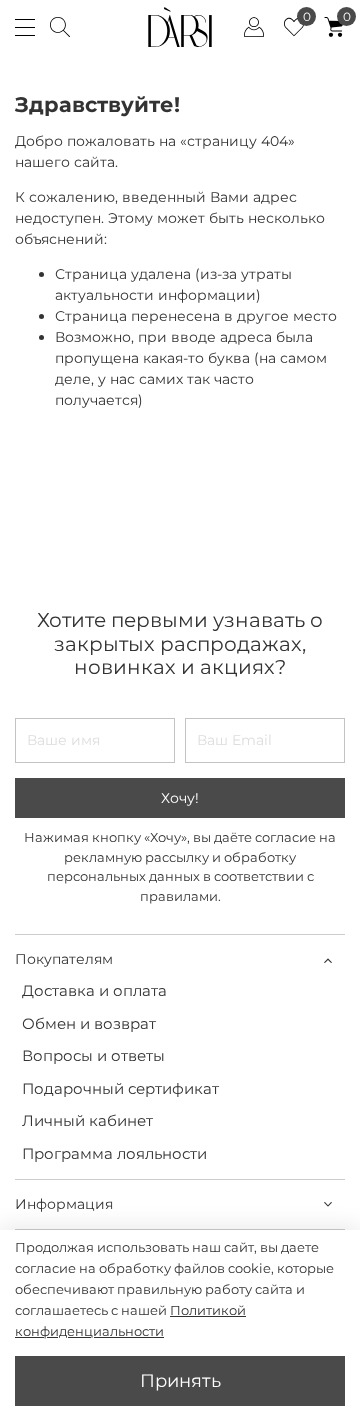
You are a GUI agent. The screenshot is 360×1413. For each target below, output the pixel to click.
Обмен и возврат (89, 1023)
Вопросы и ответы (93, 1055)
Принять (180, 1380)
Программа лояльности (114, 1153)
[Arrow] (327, 959)
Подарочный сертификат (120, 1088)
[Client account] (254, 27)
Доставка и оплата (94, 990)
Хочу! (180, 798)
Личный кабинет (87, 1120)
